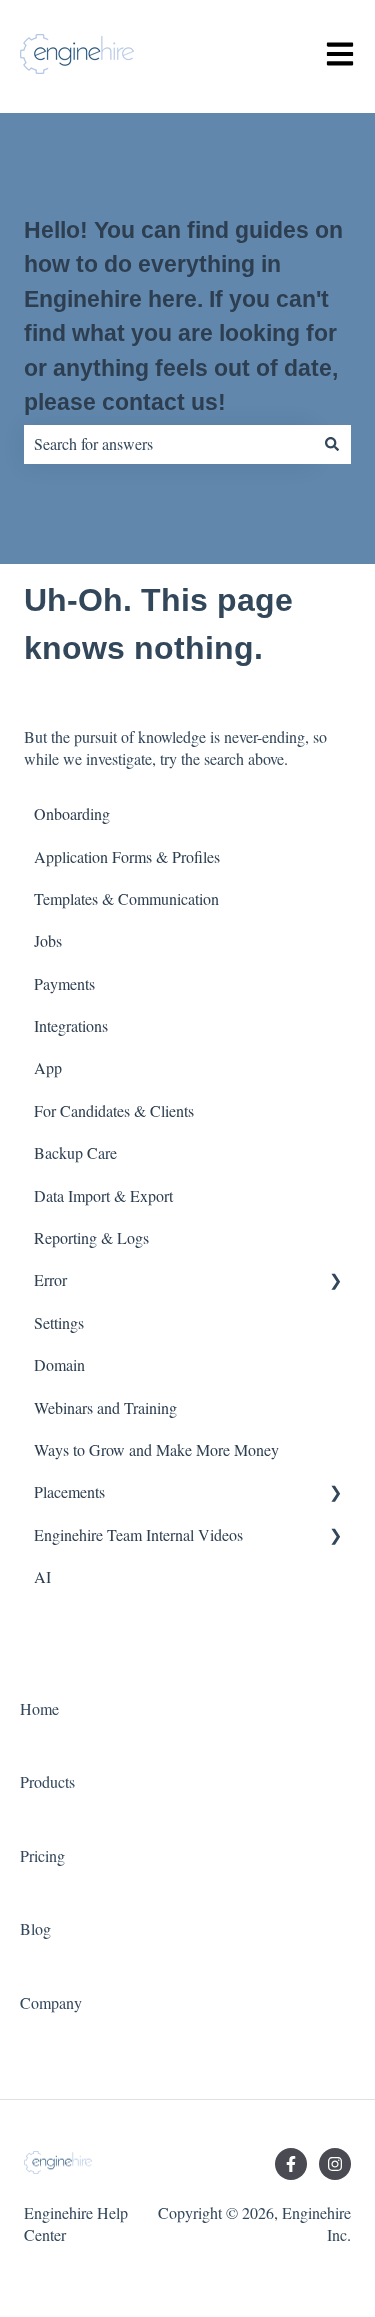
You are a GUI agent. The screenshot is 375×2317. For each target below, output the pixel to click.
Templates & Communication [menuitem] (126, 898)
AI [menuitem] (42, 1576)
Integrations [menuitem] (71, 1025)
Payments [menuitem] (64, 983)
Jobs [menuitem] (48, 940)
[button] (335, 1281)
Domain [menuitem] (59, 1364)
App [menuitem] (48, 1067)
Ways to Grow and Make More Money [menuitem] (156, 1449)
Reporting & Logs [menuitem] (91, 1237)
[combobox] (168, 444)
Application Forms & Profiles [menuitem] (127, 856)
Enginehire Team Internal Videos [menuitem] (138, 1534)
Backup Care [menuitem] (75, 1152)
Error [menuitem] (50, 1279)
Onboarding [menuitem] (72, 813)
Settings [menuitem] (59, 1322)
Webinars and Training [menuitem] (105, 1407)
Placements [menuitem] (69, 1491)
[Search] (332, 444)
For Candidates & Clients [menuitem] (114, 1110)
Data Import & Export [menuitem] (103, 1195)
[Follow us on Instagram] (335, 2164)
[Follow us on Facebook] (291, 2164)
